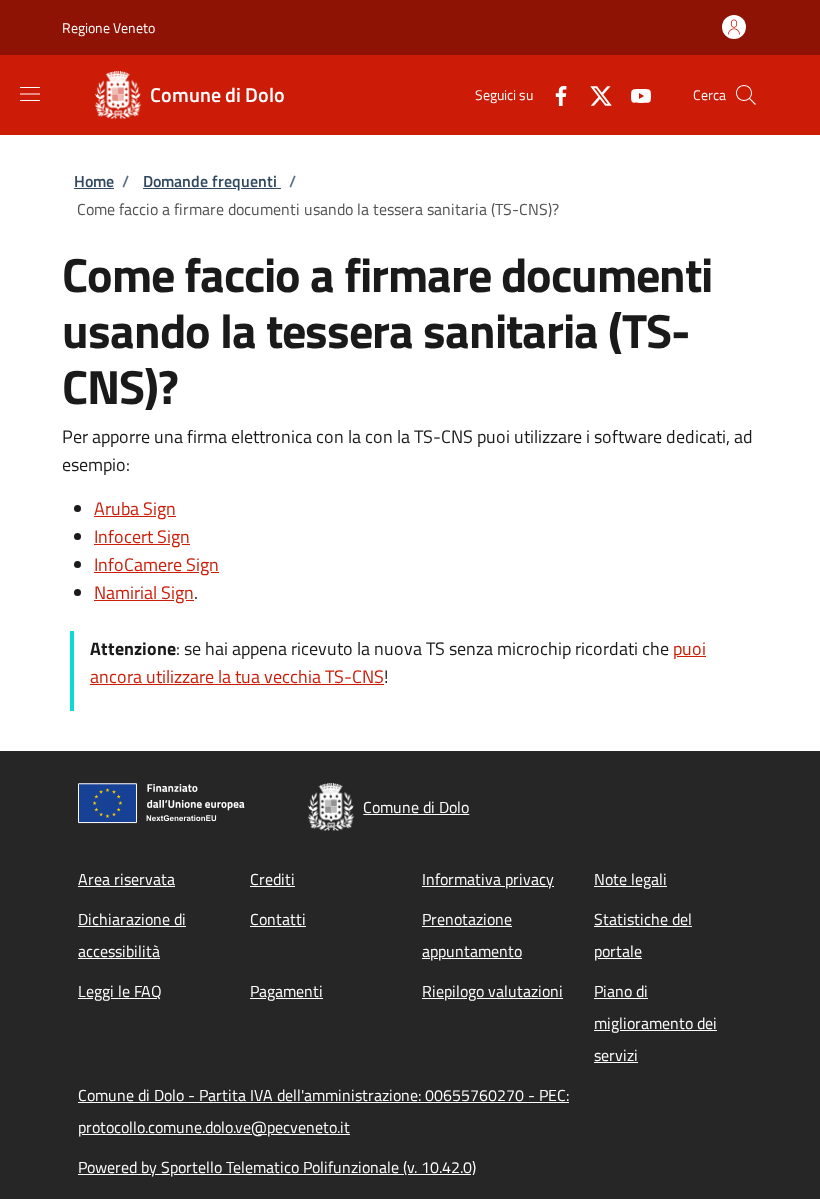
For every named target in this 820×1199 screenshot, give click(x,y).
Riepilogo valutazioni (492, 991)
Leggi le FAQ (120, 991)
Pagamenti (286, 991)
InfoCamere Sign (156, 564)
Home (94, 181)
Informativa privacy (488, 879)
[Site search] (746, 95)
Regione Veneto (108, 27)
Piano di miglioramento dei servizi (655, 1023)
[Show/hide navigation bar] (30, 94)
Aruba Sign (135, 508)
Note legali (630, 879)
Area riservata (126, 879)
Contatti (278, 919)
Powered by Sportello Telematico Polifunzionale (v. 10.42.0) (277, 1167)
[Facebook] (553, 94)
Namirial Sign (144, 592)
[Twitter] (593, 94)
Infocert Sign (142, 536)
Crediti (272, 879)
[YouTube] (633, 94)
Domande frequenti (212, 181)
